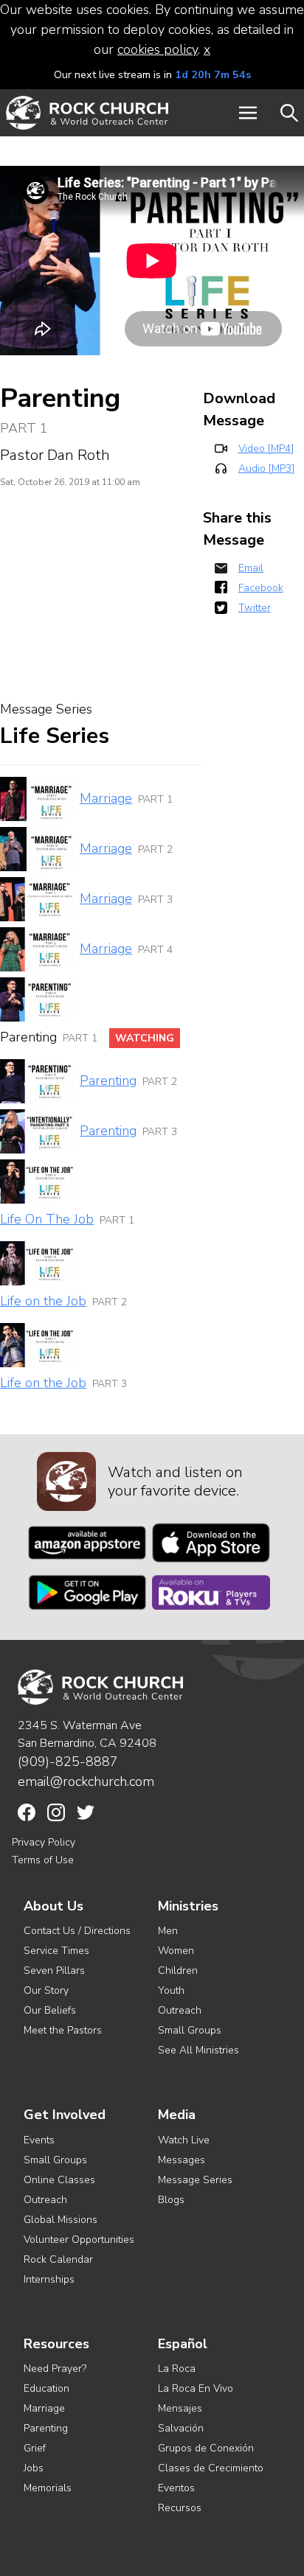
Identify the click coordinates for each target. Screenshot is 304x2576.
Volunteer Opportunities (79, 2240)
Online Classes (59, 2180)
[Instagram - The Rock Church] (56, 1812)
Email (251, 568)
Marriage (106, 798)
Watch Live (184, 2140)
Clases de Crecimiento (211, 2468)
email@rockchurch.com (86, 1781)
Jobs (34, 2468)
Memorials (48, 2488)
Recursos (180, 2508)
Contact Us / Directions (77, 1931)
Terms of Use (43, 1860)
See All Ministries (198, 2050)
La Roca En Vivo (196, 2388)
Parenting (108, 1081)
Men (168, 1931)
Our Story (46, 1990)
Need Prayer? (55, 2369)
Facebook (261, 588)
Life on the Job (43, 1301)
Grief (35, 2448)
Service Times (56, 1951)
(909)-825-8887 (68, 1762)
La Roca (177, 2369)
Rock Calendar (58, 2259)
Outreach (180, 2010)
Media (177, 2115)
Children (178, 1971)
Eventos (176, 2488)
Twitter (255, 608)
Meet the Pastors (63, 2030)
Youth (171, 1990)
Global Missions (61, 2220)
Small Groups (190, 2030)
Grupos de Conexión (206, 2448)
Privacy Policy (44, 1842)
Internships (49, 2279)
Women (176, 1951)
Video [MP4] (266, 448)
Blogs (171, 2200)
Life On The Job (47, 1219)
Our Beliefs (50, 2010)
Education (46, 2388)
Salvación (181, 2428)
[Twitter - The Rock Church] (86, 1812)
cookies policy (158, 49)
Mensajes (180, 2408)
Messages (182, 2160)
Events (39, 2140)
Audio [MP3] (266, 468)
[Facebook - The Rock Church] (27, 1812)
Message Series (195, 2180)
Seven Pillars (54, 1971)
